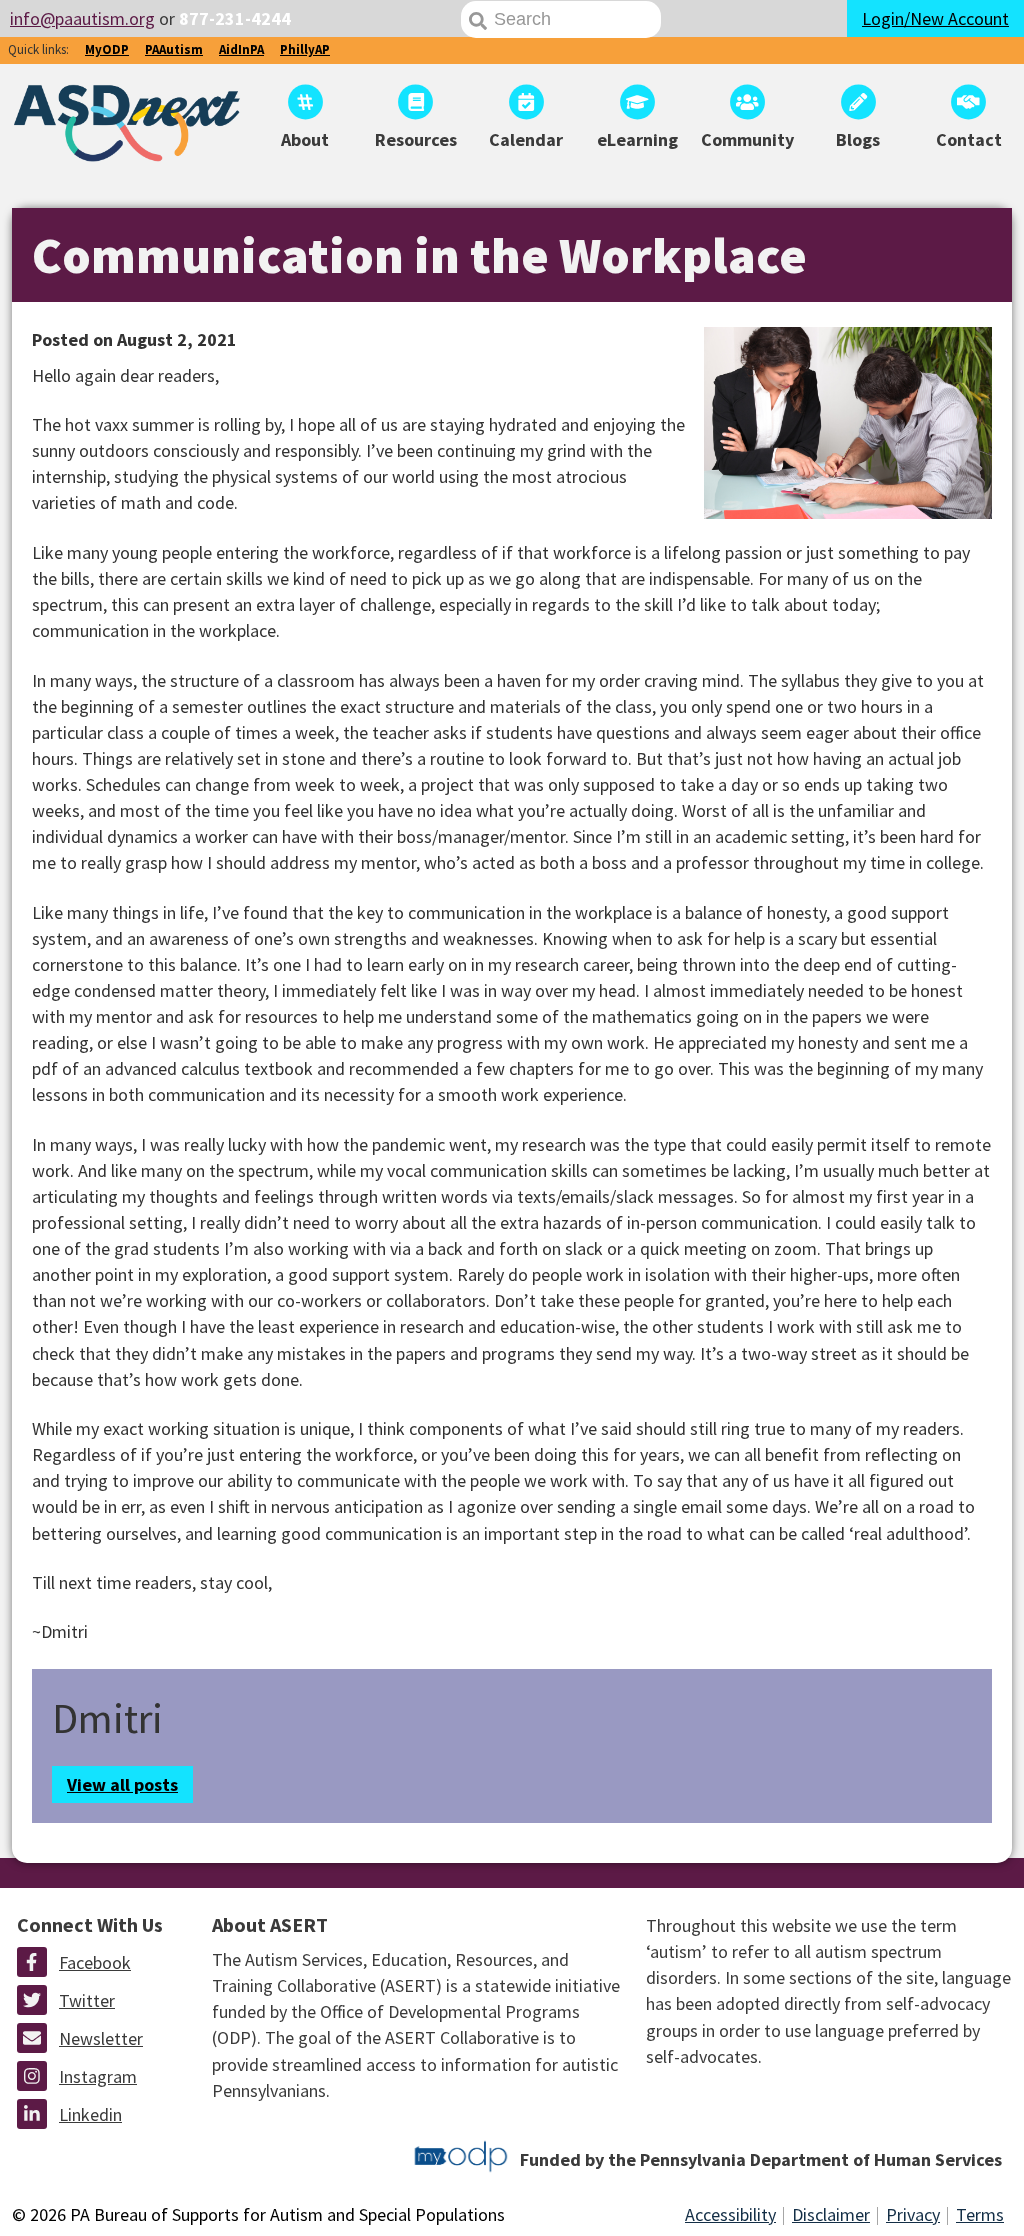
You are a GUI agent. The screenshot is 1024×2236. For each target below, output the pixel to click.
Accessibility (730, 2214)
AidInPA (241, 49)
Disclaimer (831, 2214)
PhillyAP (305, 49)
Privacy (913, 2214)
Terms (980, 2214)
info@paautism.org (82, 18)
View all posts (122, 1784)
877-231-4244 (235, 18)
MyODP (107, 49)
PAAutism (174, 49)
